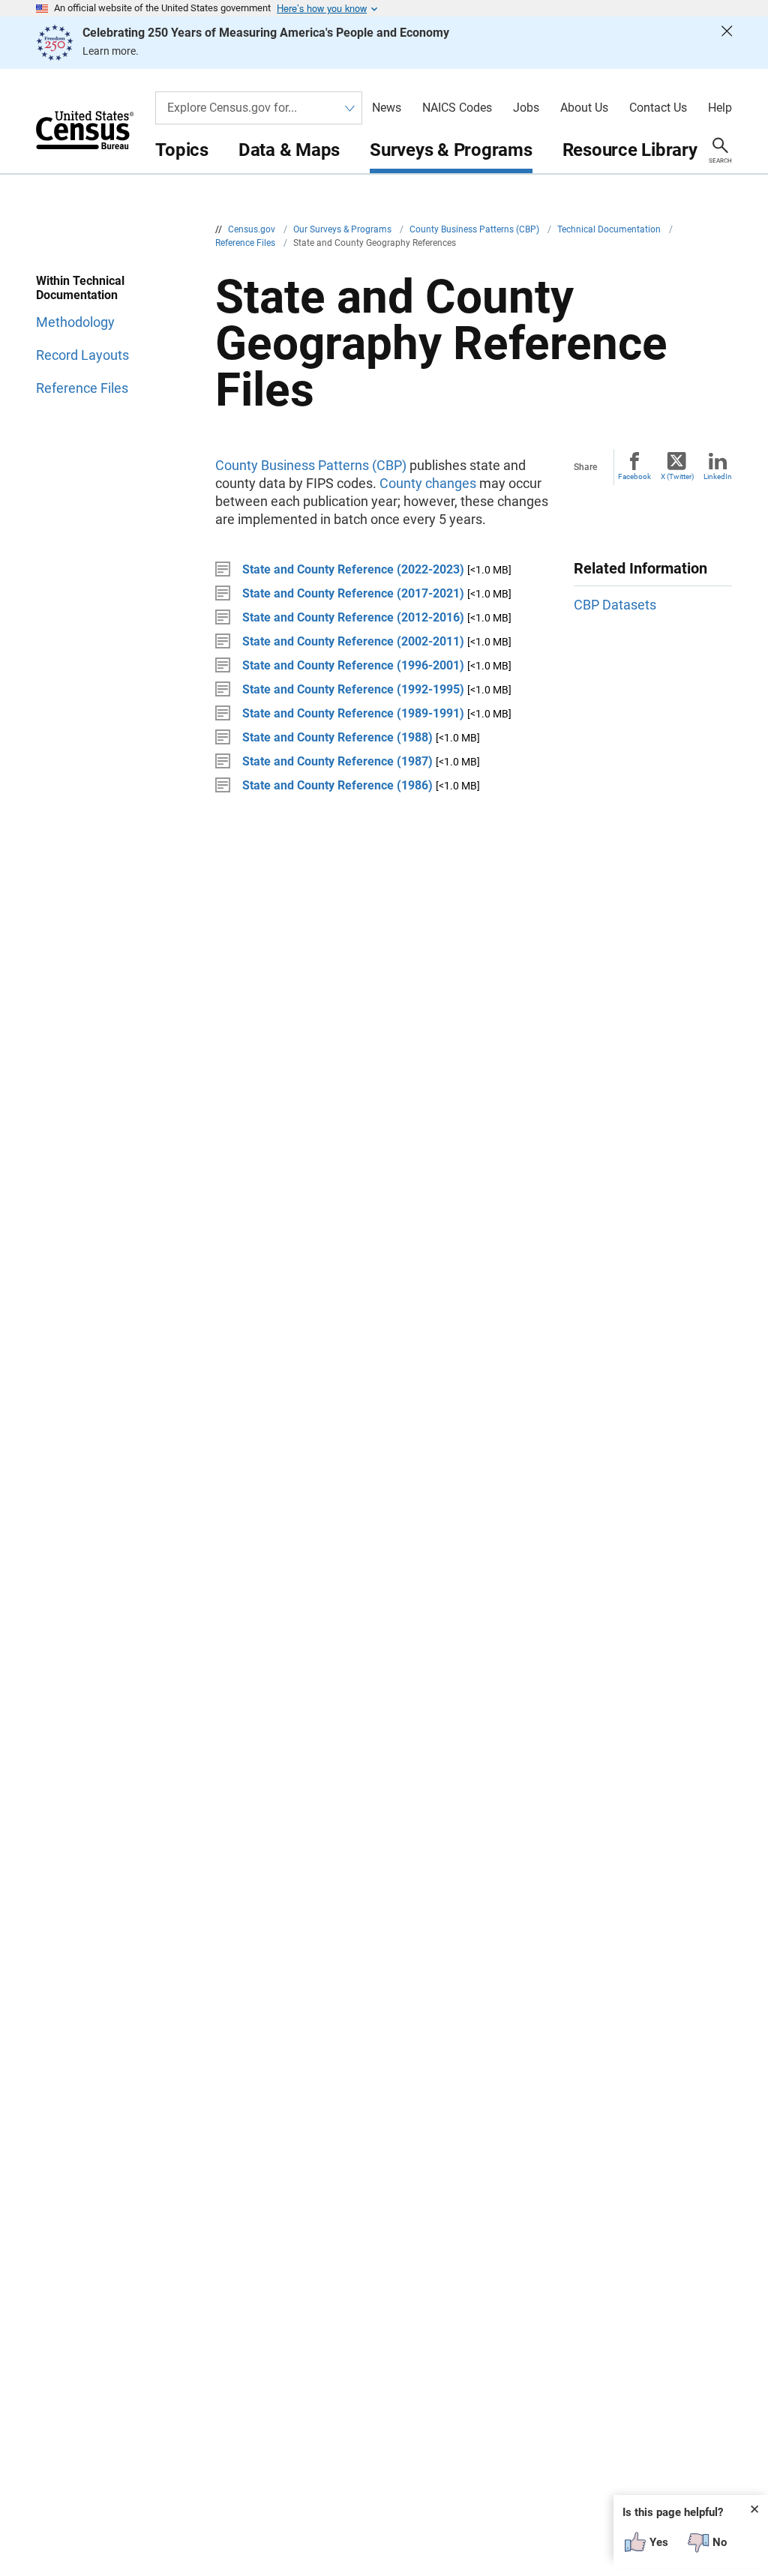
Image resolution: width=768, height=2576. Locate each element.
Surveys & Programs (451, 150)
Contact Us (658, 108)
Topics (182, 150)
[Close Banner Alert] (727, 43)
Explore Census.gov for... (232, 108)
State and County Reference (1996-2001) (353, 665)
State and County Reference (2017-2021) (353, 593)
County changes (428, 483)
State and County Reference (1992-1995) (353, 689)
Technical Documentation (610, 229)
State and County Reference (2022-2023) (353, 569)
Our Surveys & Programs (343, 229)
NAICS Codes (457, 108)
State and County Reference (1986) (337, 785)
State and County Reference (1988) (337, 737)
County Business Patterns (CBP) (475, 229)
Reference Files (246, 243)
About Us (584, 108)
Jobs (526, 108)
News (387, 108)
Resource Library (630, 150)
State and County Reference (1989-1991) (353, 713)
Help (720, 108)
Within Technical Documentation (80, 288)
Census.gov (253, 229)
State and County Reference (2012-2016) (353, 617)
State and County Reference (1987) (337, 761)
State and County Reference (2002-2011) (353, 641)
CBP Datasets (615, 605)
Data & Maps (289, 150)
